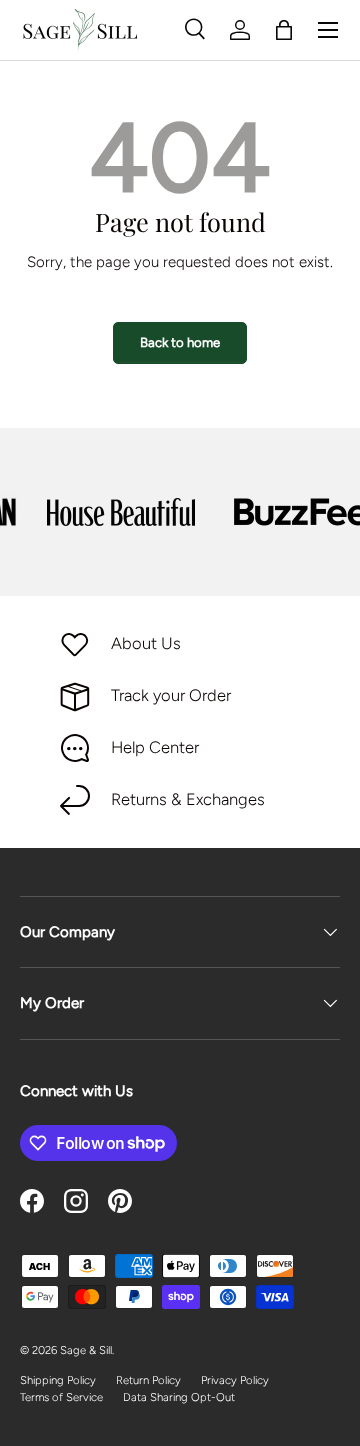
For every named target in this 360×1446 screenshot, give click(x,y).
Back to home (180, 342)
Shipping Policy (58, 1380)
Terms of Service (61, 1397)
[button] (284, 30)
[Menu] (328, 30)
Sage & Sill (86, 1350)
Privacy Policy (235, 1380)
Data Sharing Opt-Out (179, 1397)
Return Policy (148, 1380)
